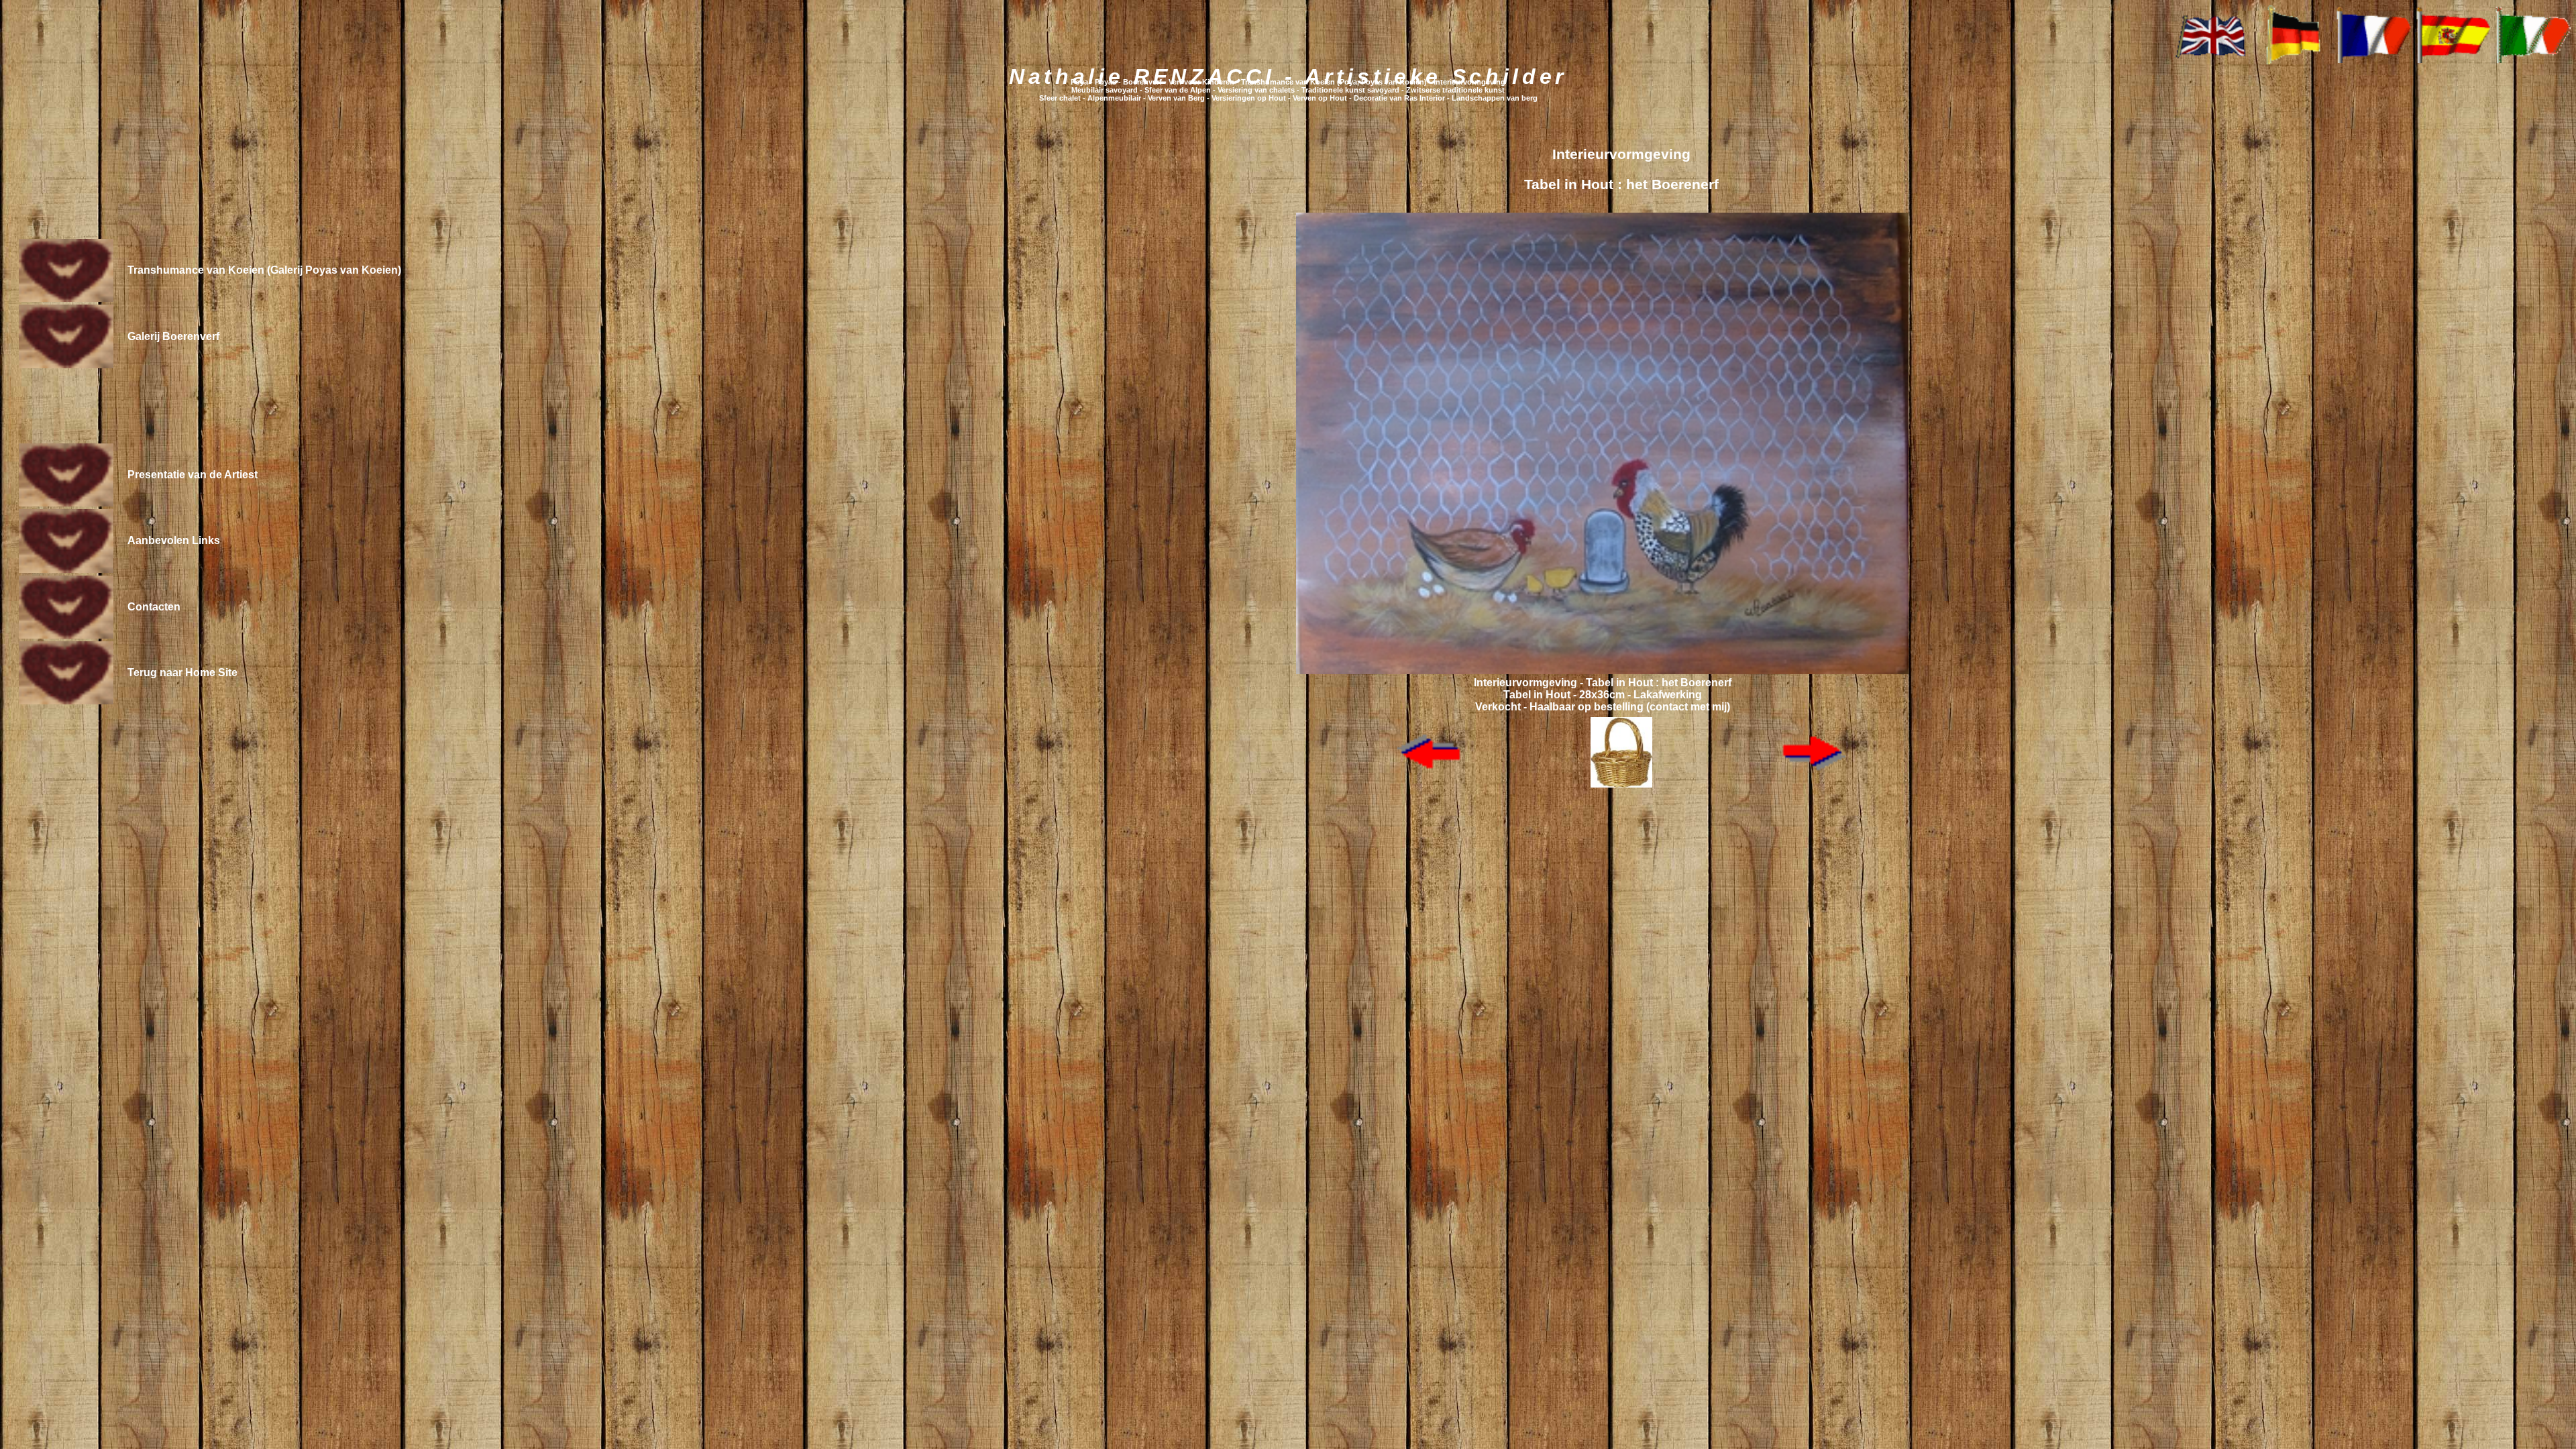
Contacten (154, 607)
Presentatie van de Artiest (193, 475)
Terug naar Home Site (182, 673)
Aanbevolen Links (174, 540)
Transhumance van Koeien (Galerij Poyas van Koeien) (264, 270)
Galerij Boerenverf (173, 336)
